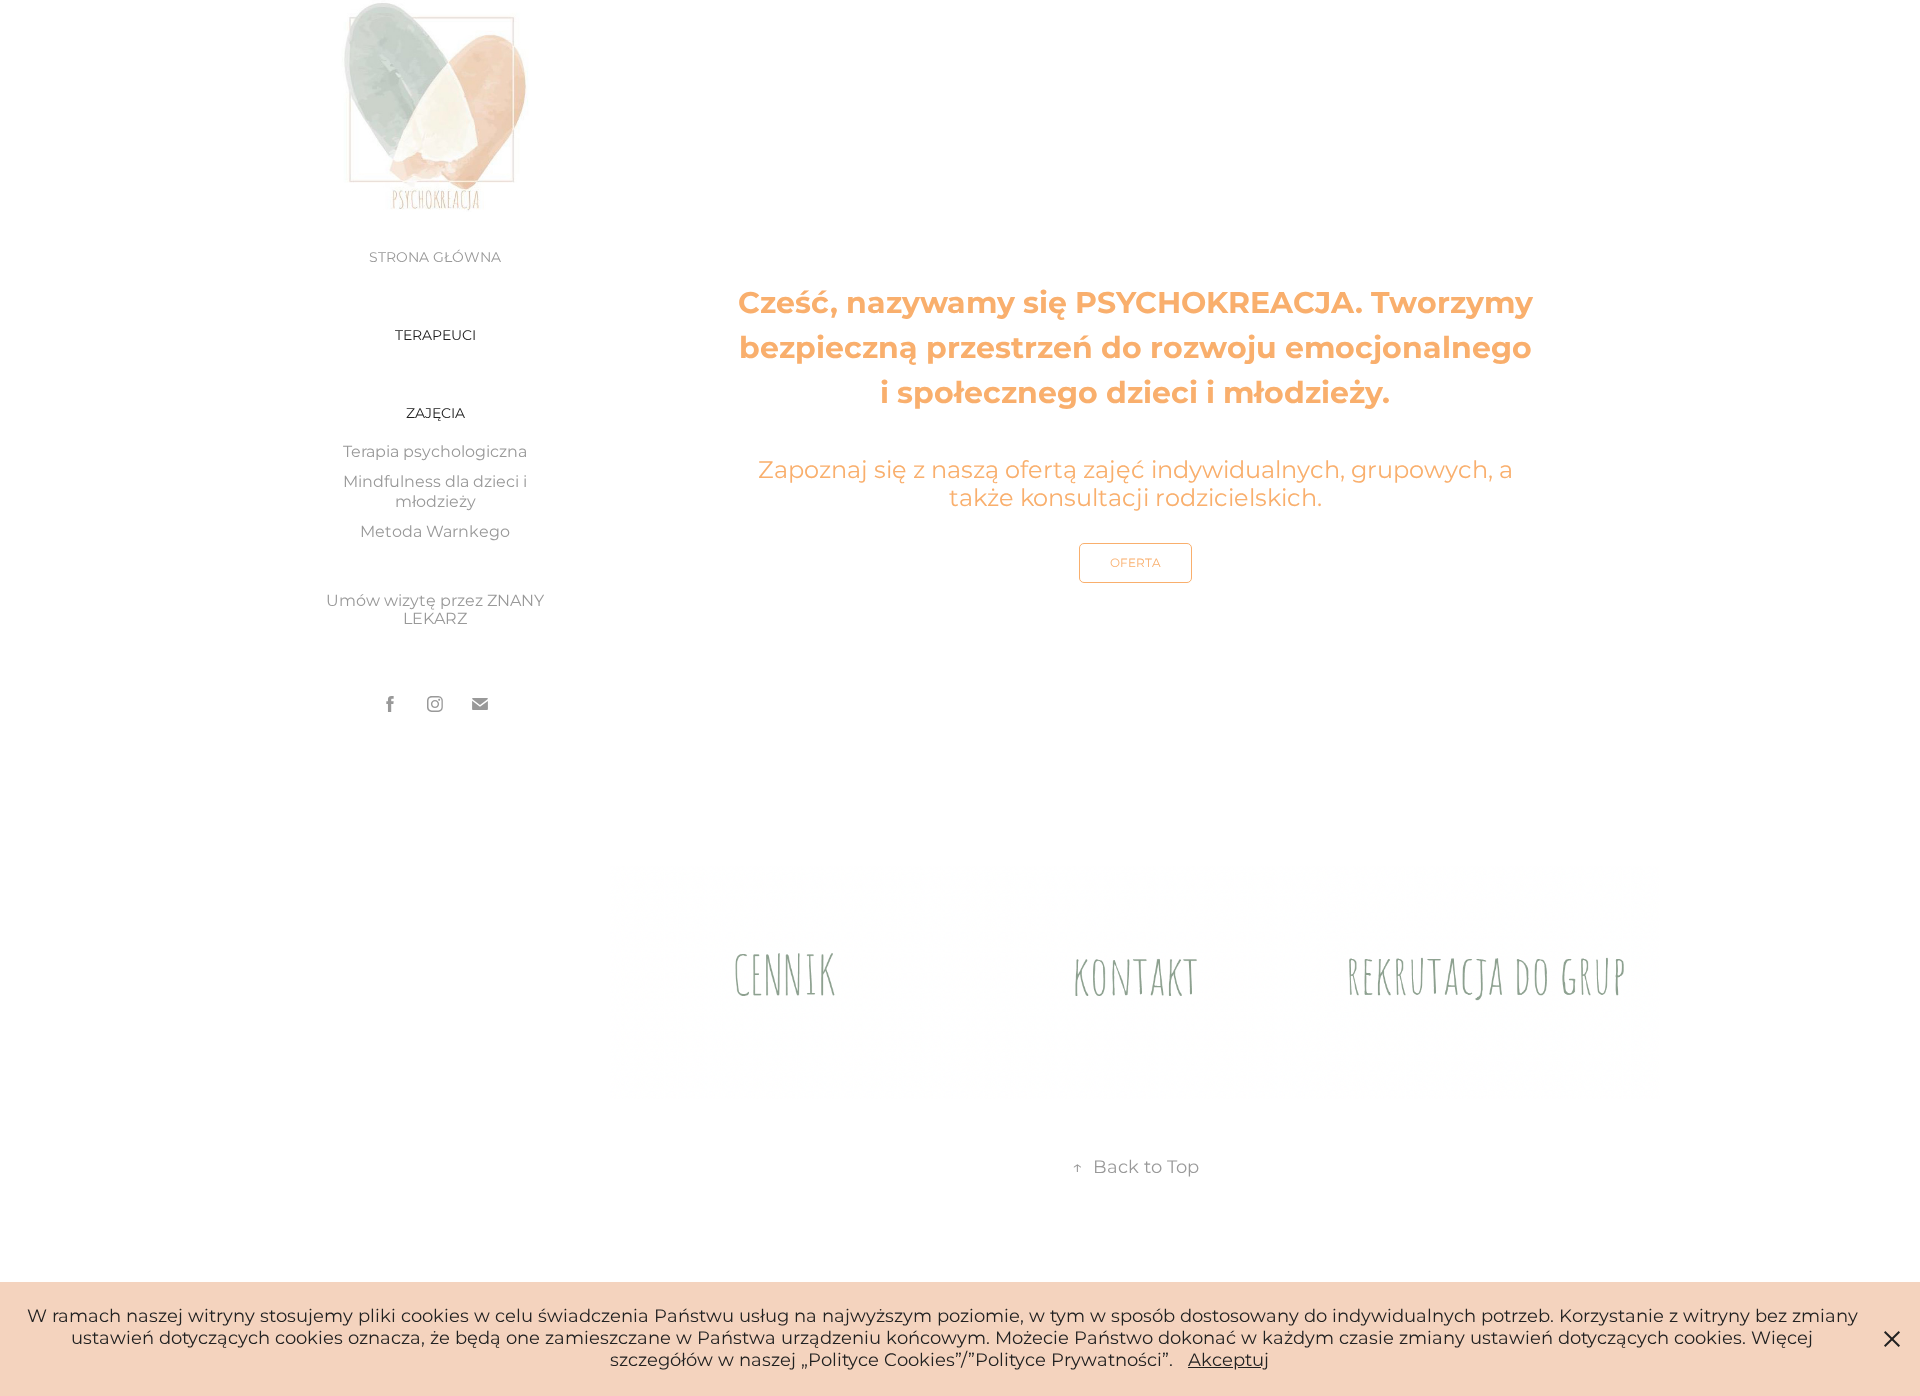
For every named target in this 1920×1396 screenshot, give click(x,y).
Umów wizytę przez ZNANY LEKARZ (435, 610)
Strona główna (435, 257)
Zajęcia (435, 413)
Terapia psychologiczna (435, 452)
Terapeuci (435, 335)
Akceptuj (1228, 1360)
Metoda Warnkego (435, 532)
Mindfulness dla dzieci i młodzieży (435, 492)
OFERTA (1135, 563)
